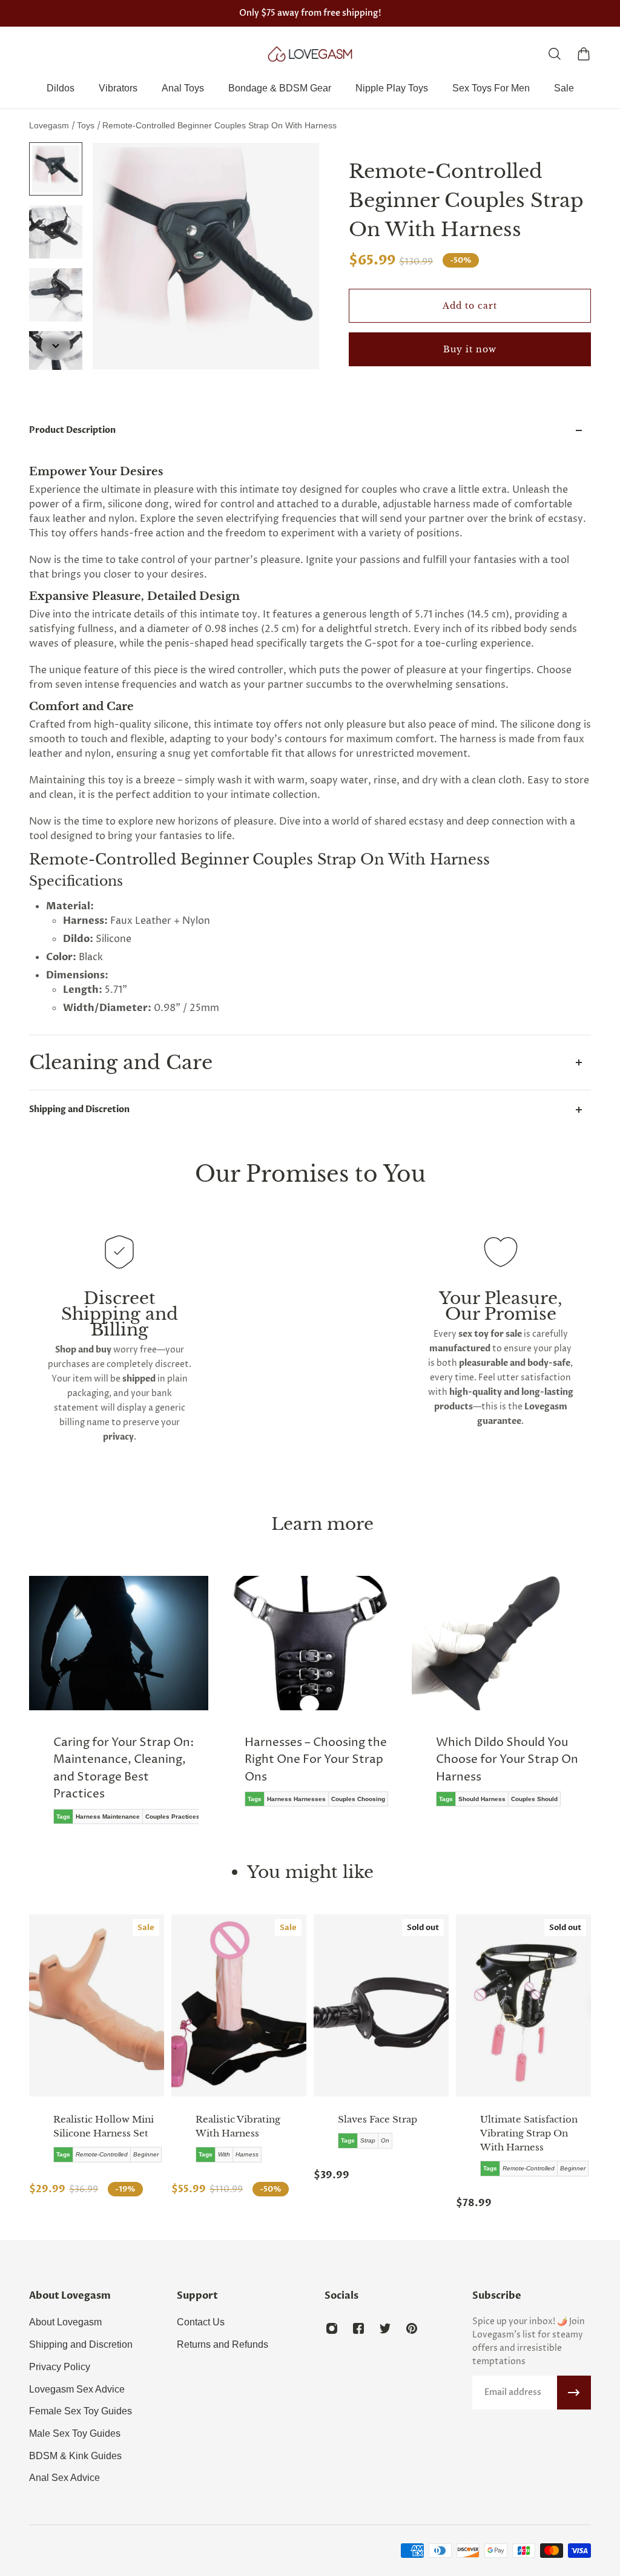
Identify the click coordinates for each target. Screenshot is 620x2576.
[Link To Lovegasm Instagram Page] (332, 2328)
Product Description (72, 430)
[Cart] (584, 54)
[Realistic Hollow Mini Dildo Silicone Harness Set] (97, 2005)
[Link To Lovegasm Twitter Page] (385, 2328)
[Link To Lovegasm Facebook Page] (358, 2328)
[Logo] (310, 54)
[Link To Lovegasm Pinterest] (412, 2328)
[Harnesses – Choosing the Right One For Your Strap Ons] (310, 1700)
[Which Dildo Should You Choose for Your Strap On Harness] (501, 1700)
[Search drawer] (555, 54)
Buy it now (470, 349)
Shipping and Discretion (79, 1109)
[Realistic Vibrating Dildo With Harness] (239, 2005)
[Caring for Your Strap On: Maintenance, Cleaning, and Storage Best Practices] (119, 1709)
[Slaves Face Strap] (381, 2005)
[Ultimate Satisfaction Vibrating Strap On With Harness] (523, 2005)
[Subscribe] (574, 2393)
